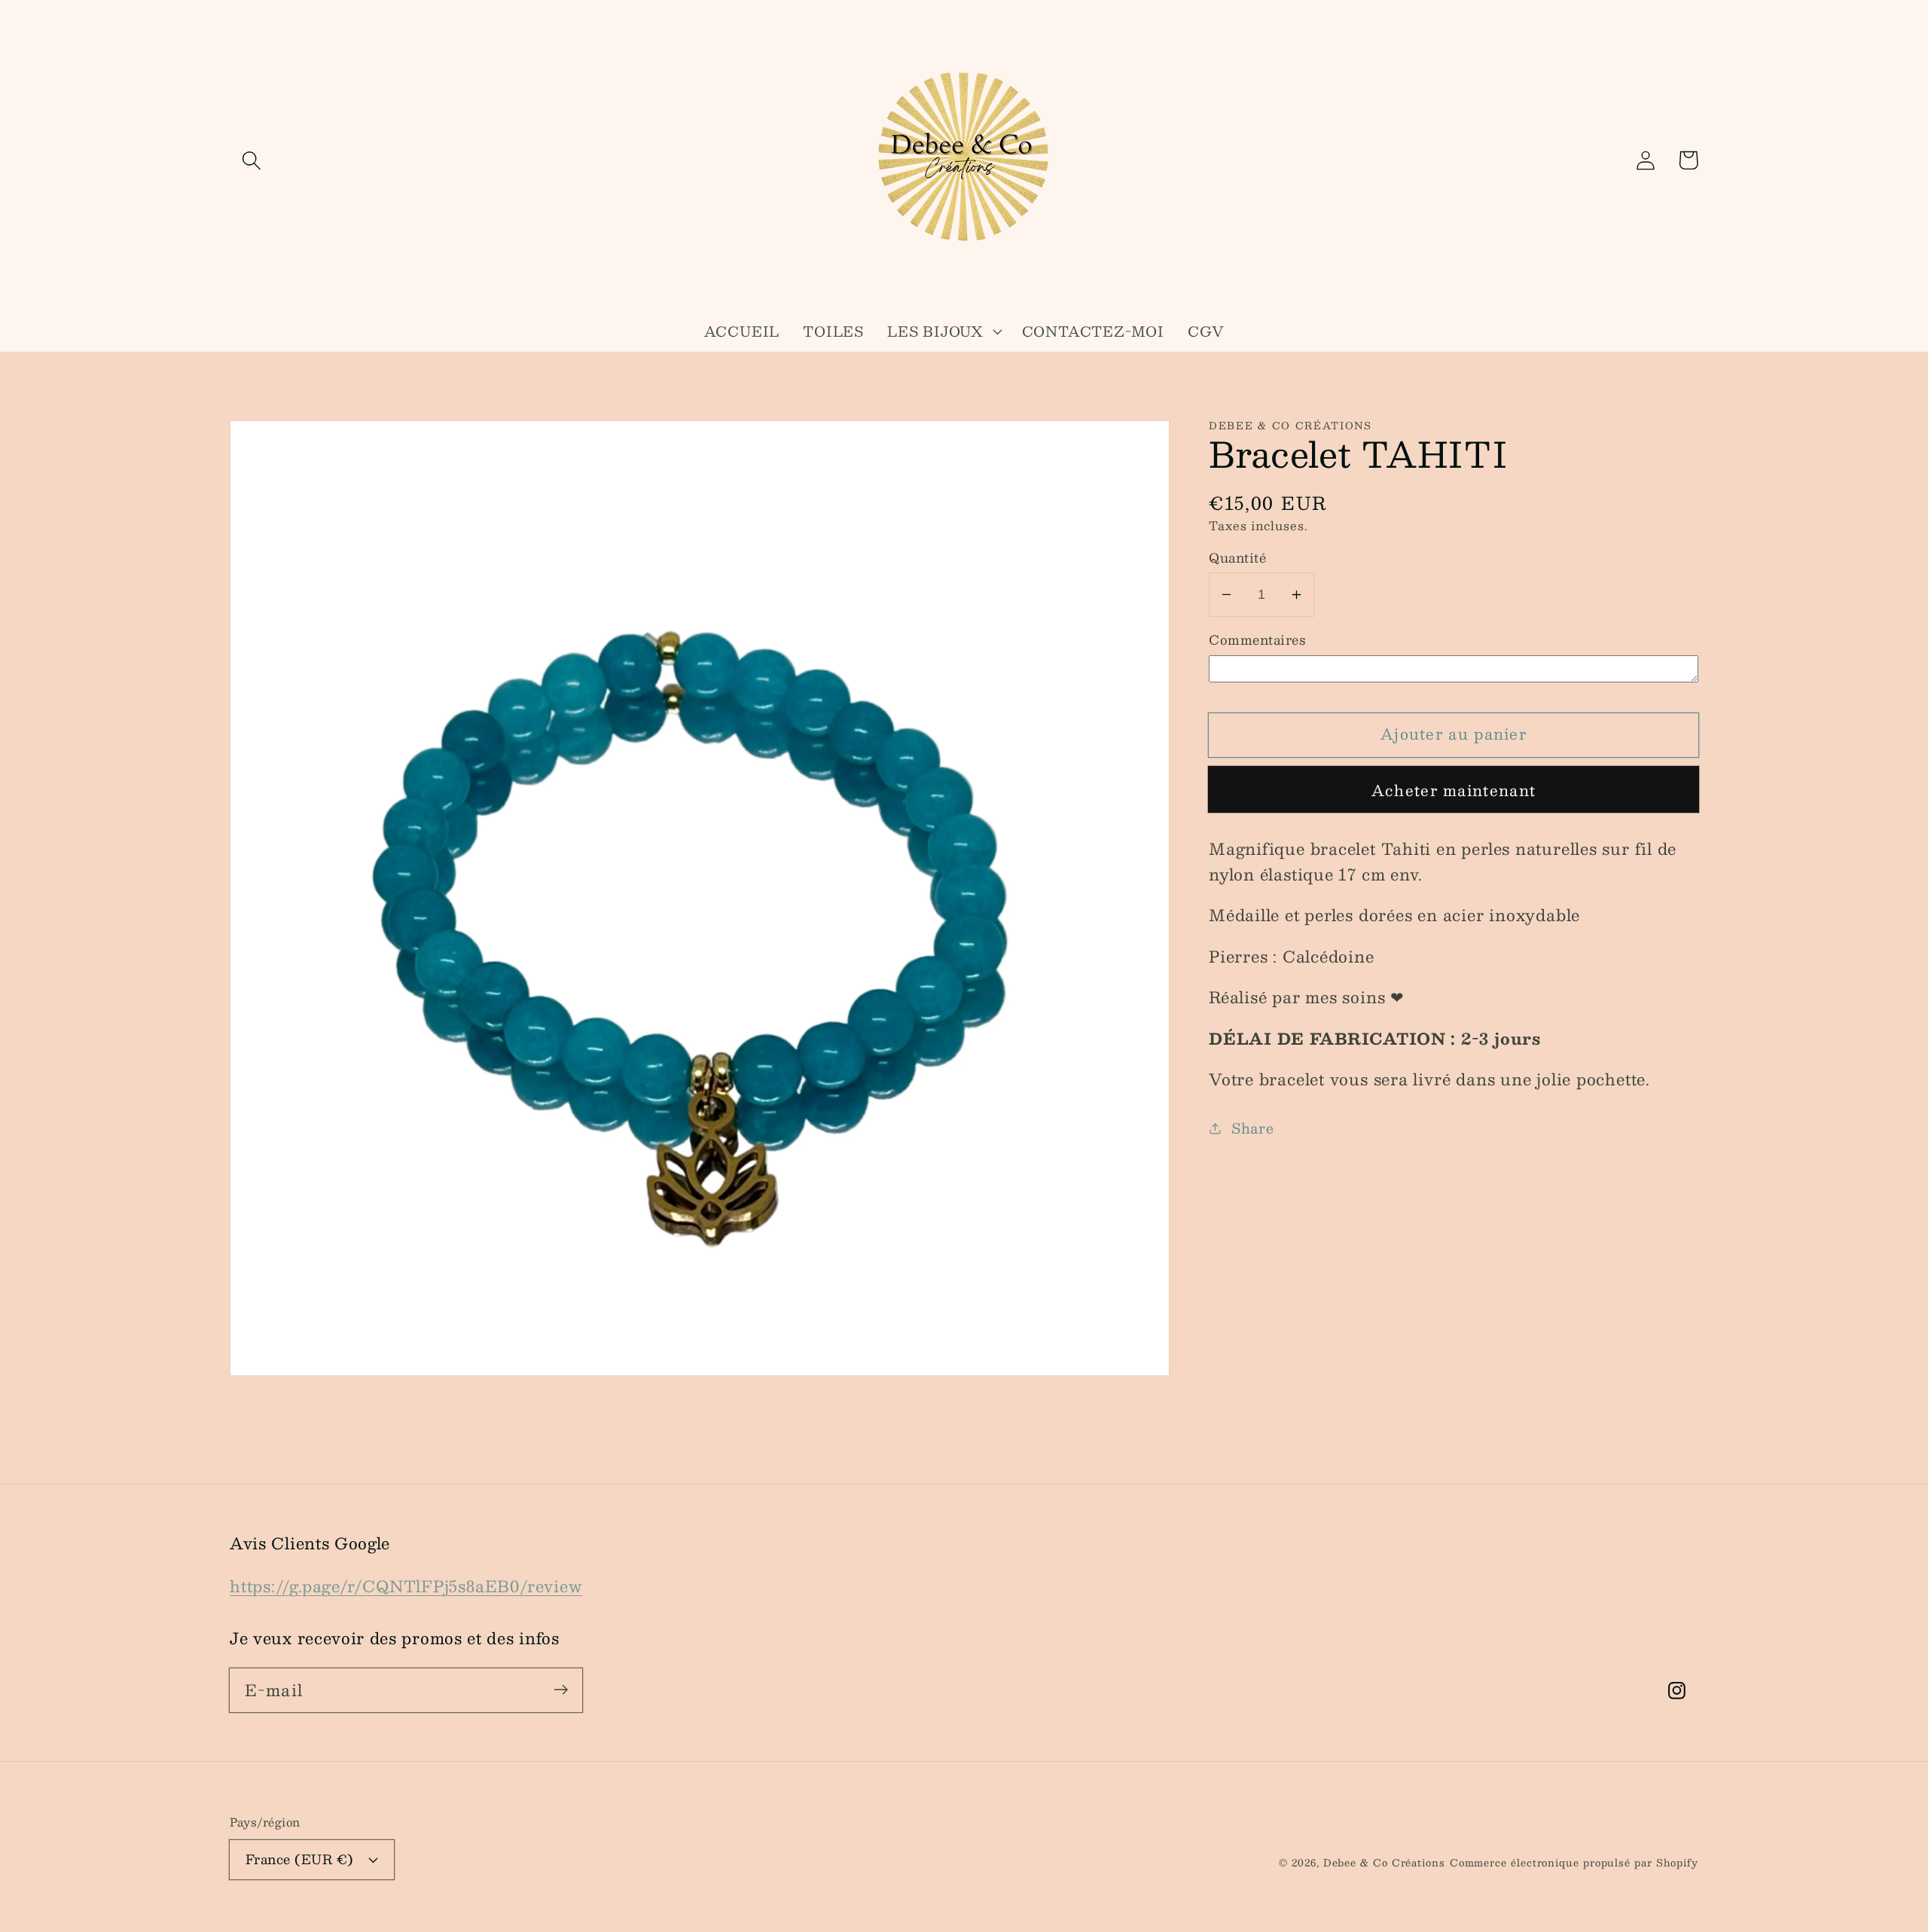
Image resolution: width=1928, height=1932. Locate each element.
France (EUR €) (300, 1859)
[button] (251, 160)
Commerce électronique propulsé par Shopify (1574, 1863)
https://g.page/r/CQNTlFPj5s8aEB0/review (406, 1586)
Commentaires (1257, 640)
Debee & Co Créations (1384, 1863)
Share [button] (1253, 1128)
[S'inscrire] (561, 1690)
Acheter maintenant (1454, 790)
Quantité (1237, 558)
